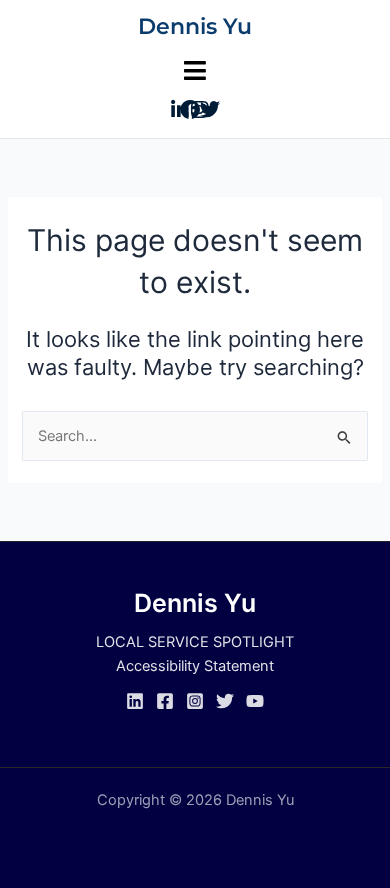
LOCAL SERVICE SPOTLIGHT (195, 642)
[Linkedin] (135, 701)
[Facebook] (165, 701)
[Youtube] (255, 701)
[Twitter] (225, 701)
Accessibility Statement (195, 666)
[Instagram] (195, 701)
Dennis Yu (195, 26)
